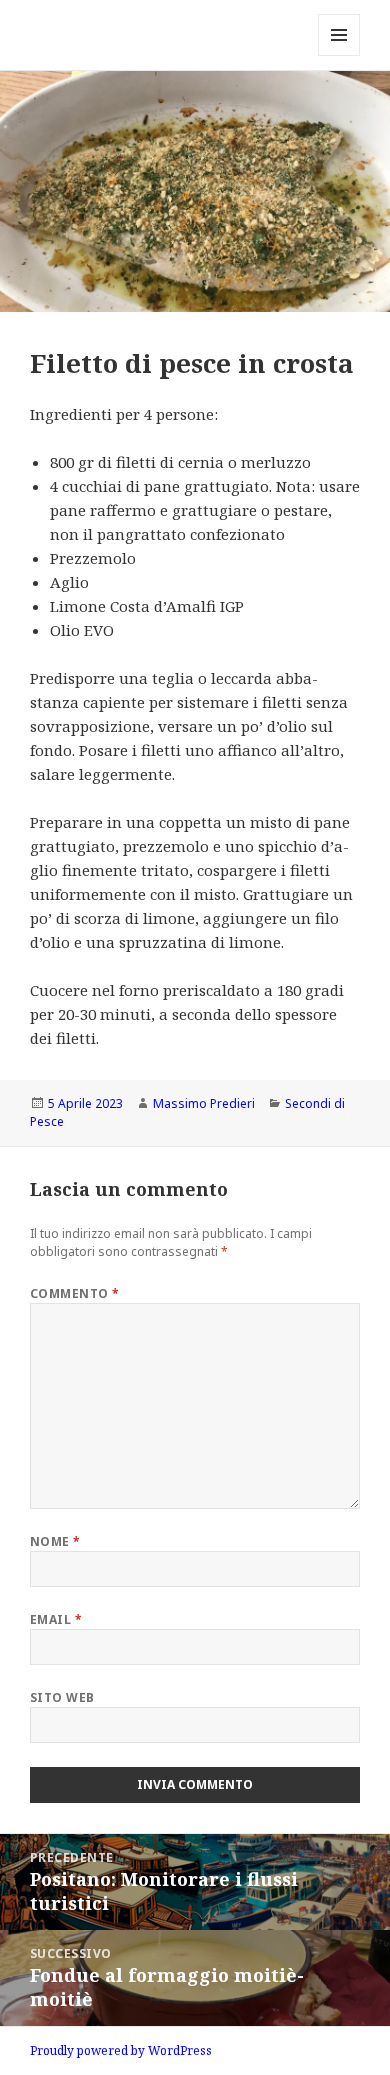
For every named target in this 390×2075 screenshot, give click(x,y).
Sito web (62, 1697)
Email (56, 1619)
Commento (75, 1293)
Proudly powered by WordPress (121, 2050)
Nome (55, 1541)
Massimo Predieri (204, 1103)
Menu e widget (339, 55)
